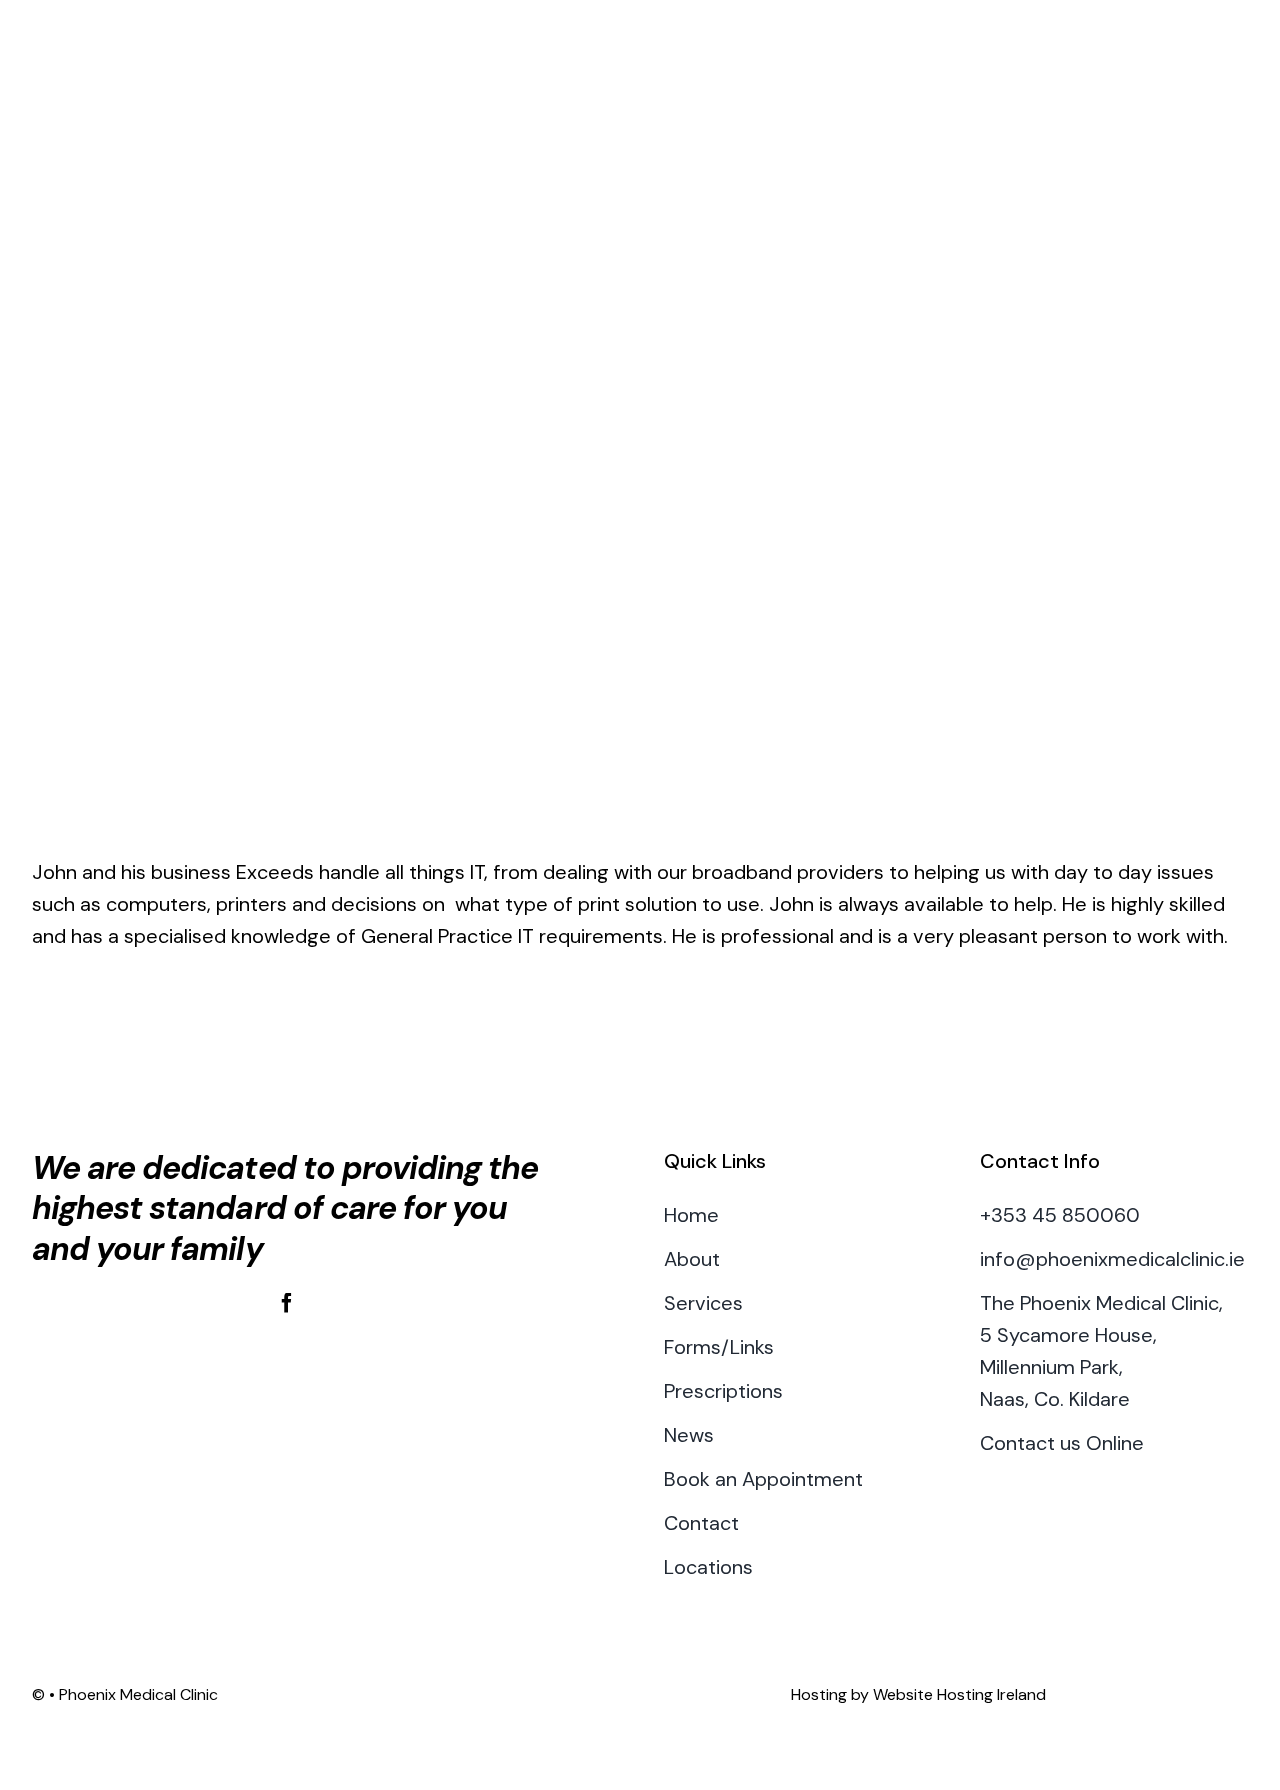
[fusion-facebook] (287, 1303)
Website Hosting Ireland (959, 1694)
